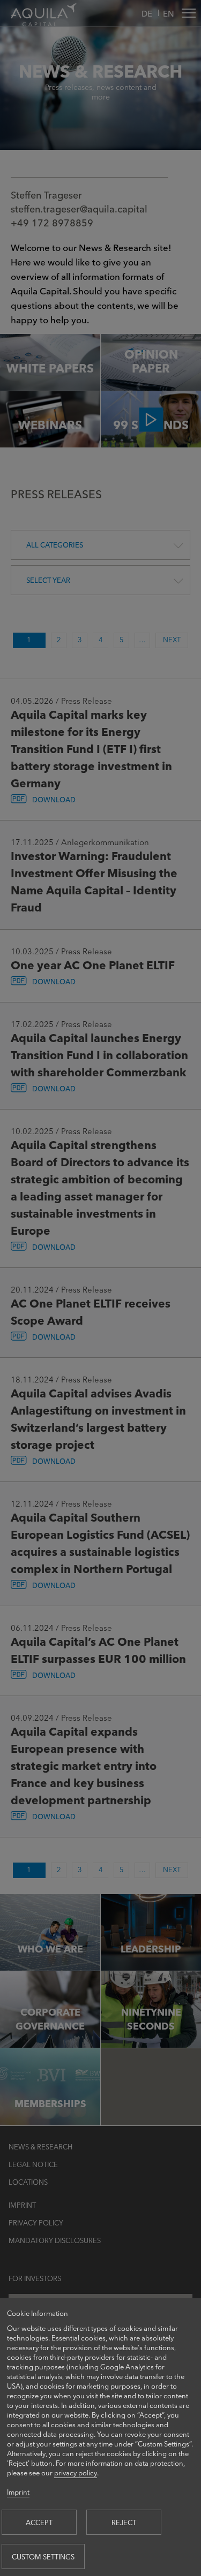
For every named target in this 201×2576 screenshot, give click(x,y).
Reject (124, 2522)
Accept (39, 2522)
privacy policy (76, 2472)
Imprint (18, 2492)
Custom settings (43, 2556)
